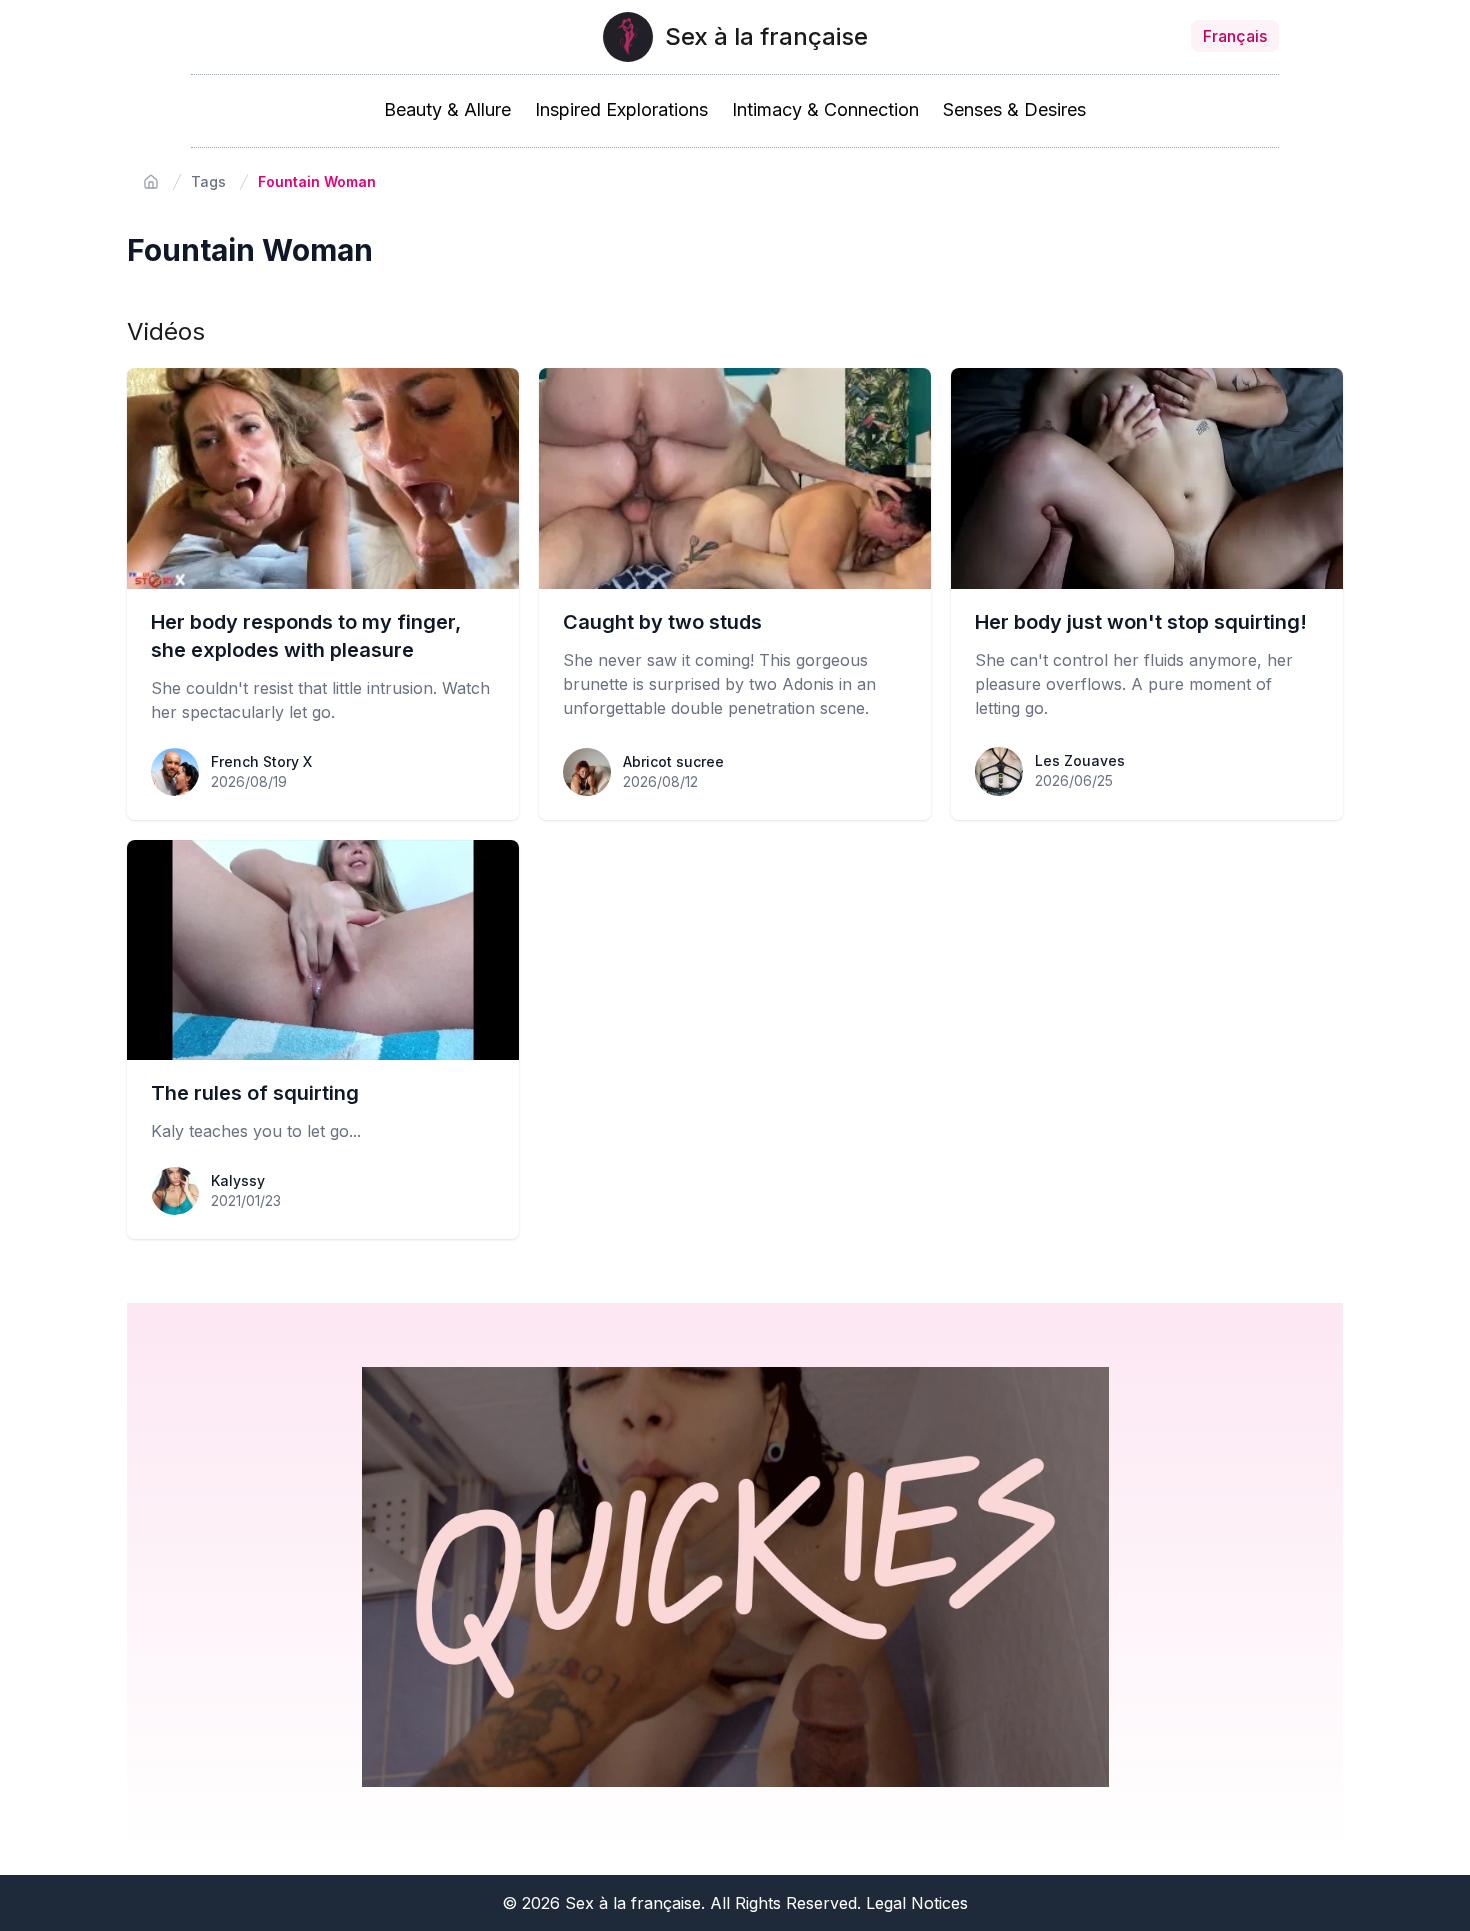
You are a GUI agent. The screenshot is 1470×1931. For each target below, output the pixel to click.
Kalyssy (238, 1180)
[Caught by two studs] (735, 478)
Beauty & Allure (447, 109)
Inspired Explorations (621, 109)
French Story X (261, 761)
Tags (208, 181)
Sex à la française (766, 36)
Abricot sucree (673, 761)
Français (1235, 36)
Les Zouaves (1080, 760)
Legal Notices (917, 1903)
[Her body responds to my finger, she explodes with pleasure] (323, 478)
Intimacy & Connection (825, 109)
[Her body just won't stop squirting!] (1147, 478)
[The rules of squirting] (323, 950)
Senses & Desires (1014, 109)
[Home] (151, 182)
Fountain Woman (317, 181)
